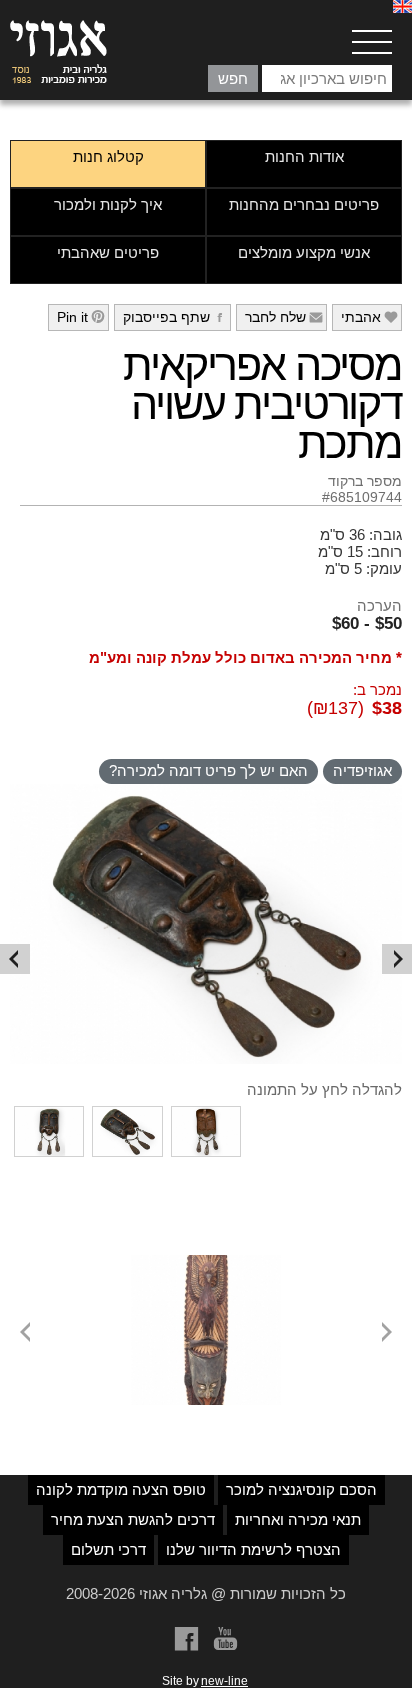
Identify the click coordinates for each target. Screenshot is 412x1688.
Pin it (81, 317)
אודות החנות (304, 156)
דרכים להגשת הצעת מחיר (133, 1519)
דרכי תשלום (108, 1549)
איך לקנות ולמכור (108, 204)
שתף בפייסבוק (175, 317)
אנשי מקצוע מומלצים (304, 252)
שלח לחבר (284, 317)
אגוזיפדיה (362, 770)
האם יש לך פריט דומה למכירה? (208, 770)
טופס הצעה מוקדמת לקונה (121, 1489)
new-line (224, 1681)
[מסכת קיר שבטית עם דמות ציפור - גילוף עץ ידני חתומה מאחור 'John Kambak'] (206, 1263)
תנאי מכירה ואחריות (298, 1519)
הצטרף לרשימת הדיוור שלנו (253, 1549)
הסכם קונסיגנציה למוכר (301, 1489)
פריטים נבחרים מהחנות (304, 204)
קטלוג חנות (108, 156)
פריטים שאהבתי (108, 252)
